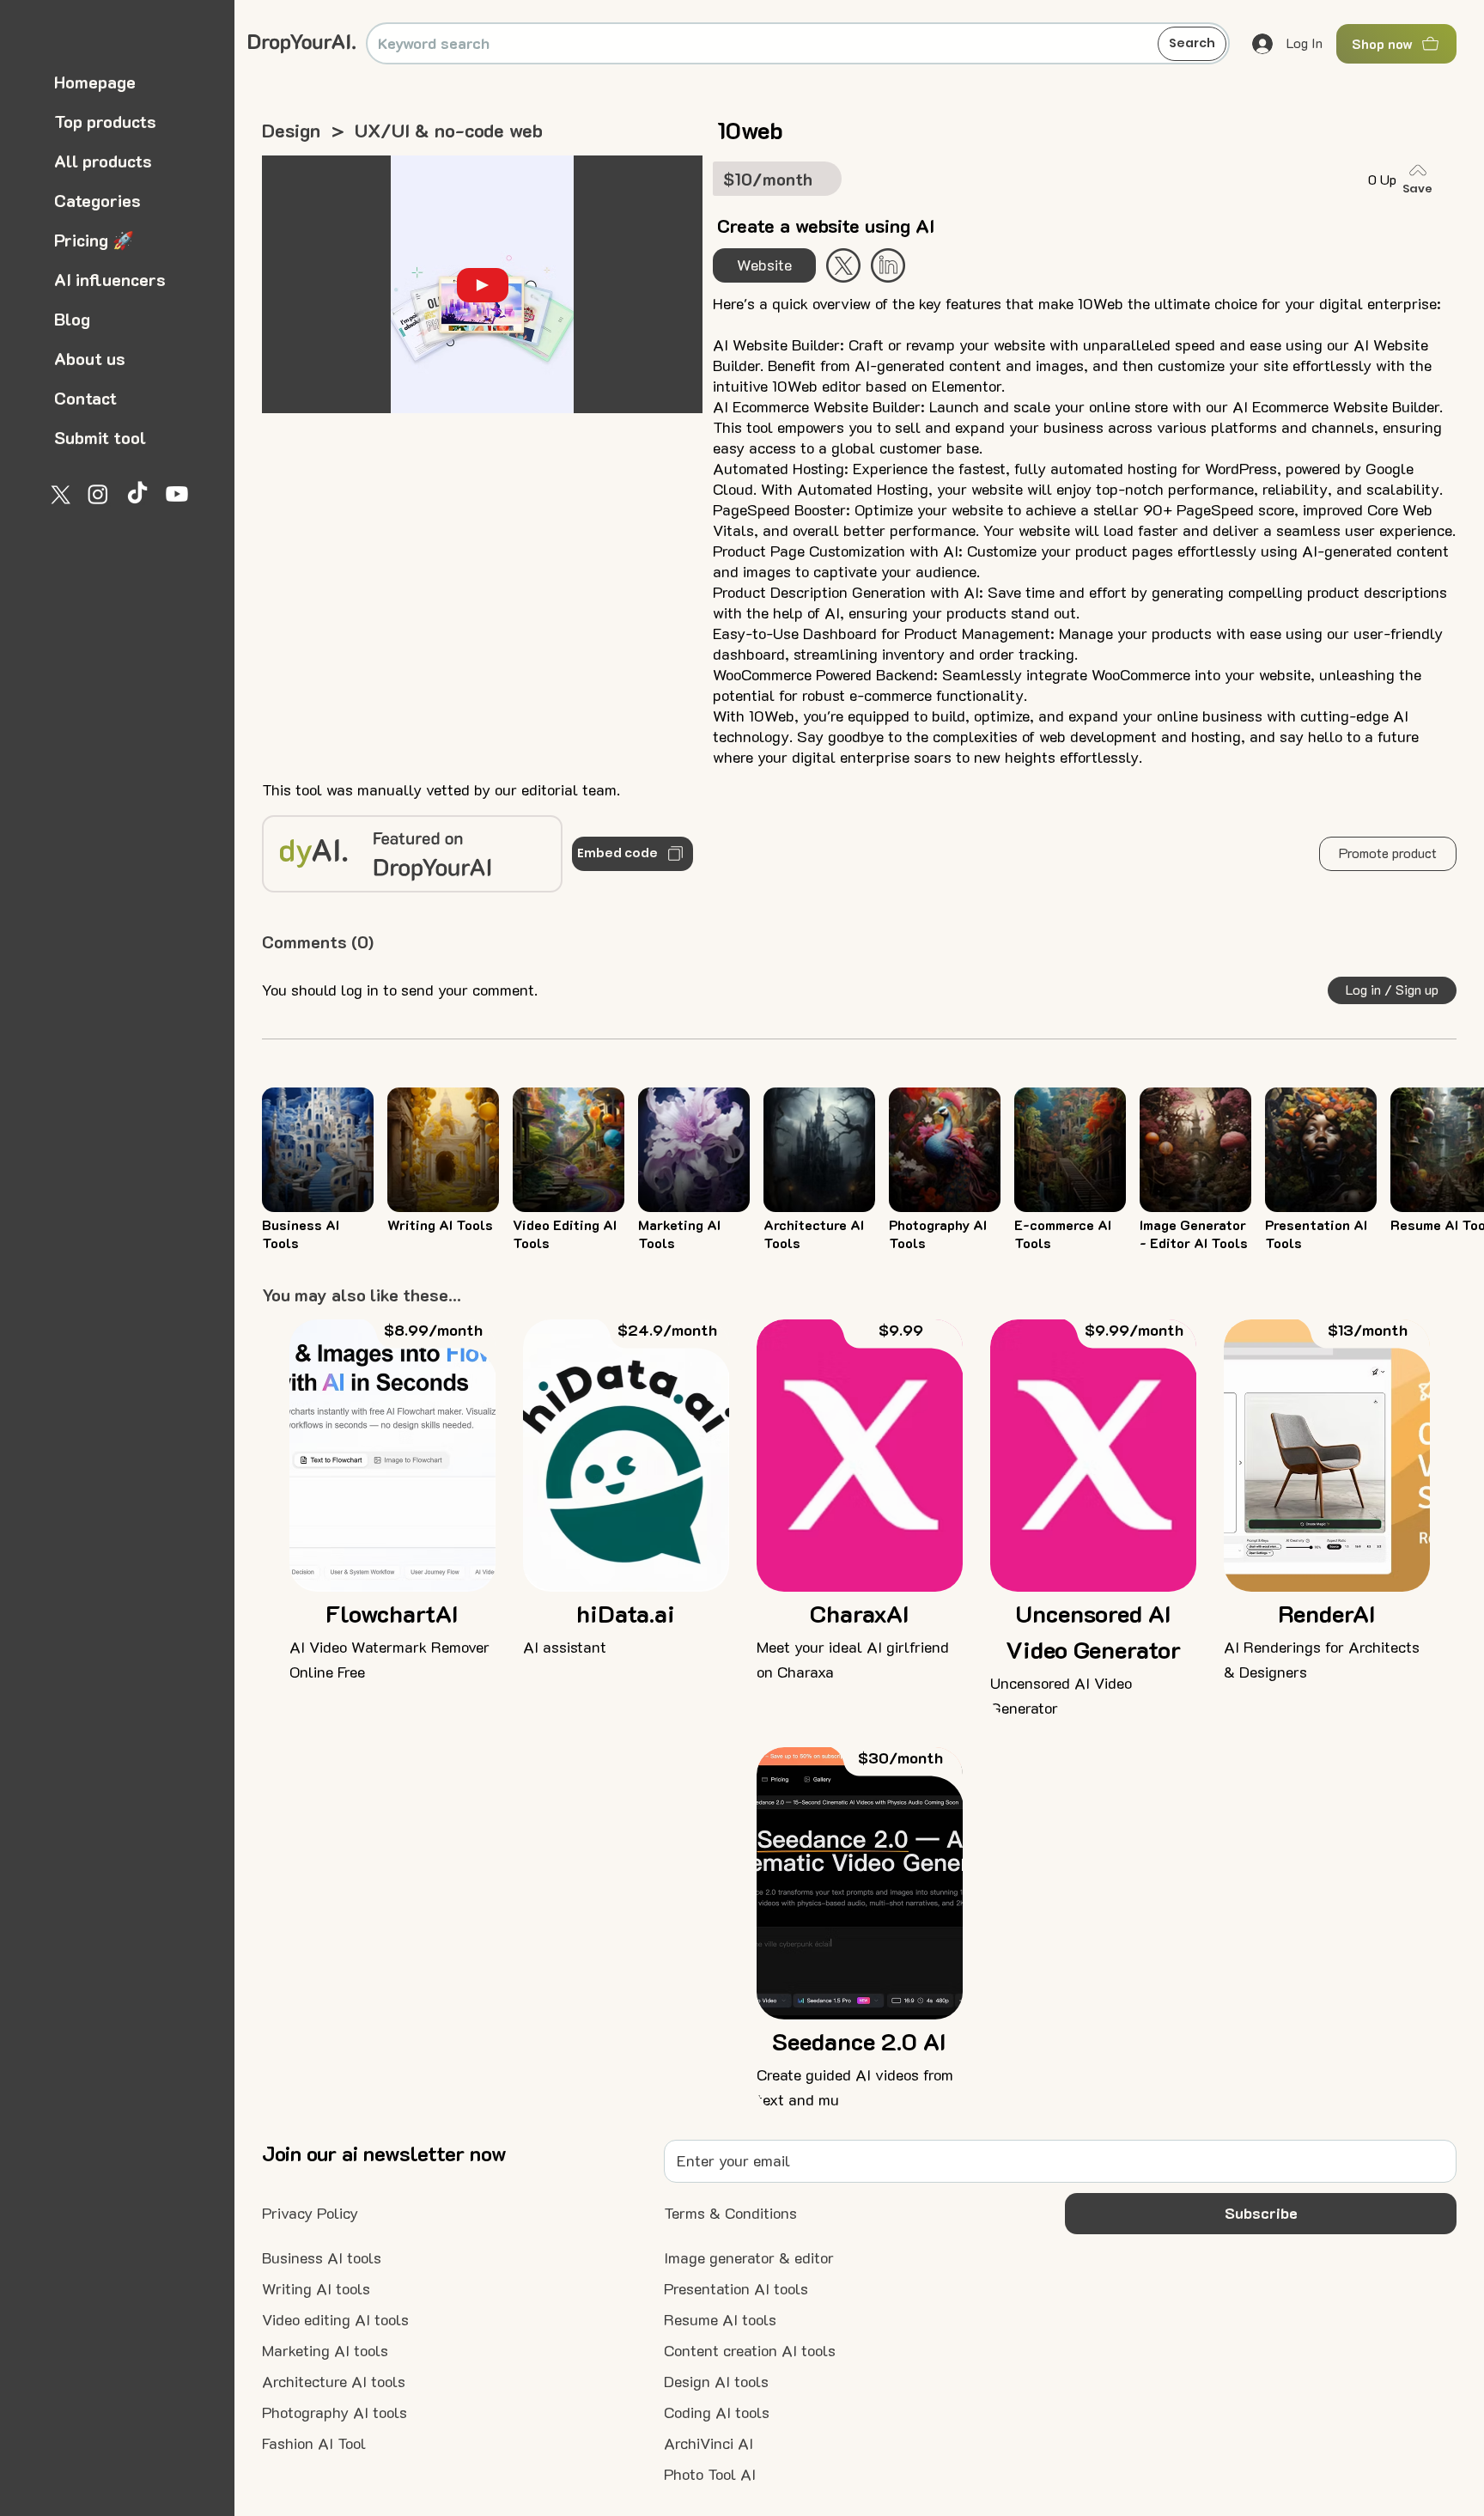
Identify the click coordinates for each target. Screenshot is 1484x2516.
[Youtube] (177, 494)
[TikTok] (137, 494)
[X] (58, 494)
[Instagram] (98, 494)
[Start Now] (888, 265)
